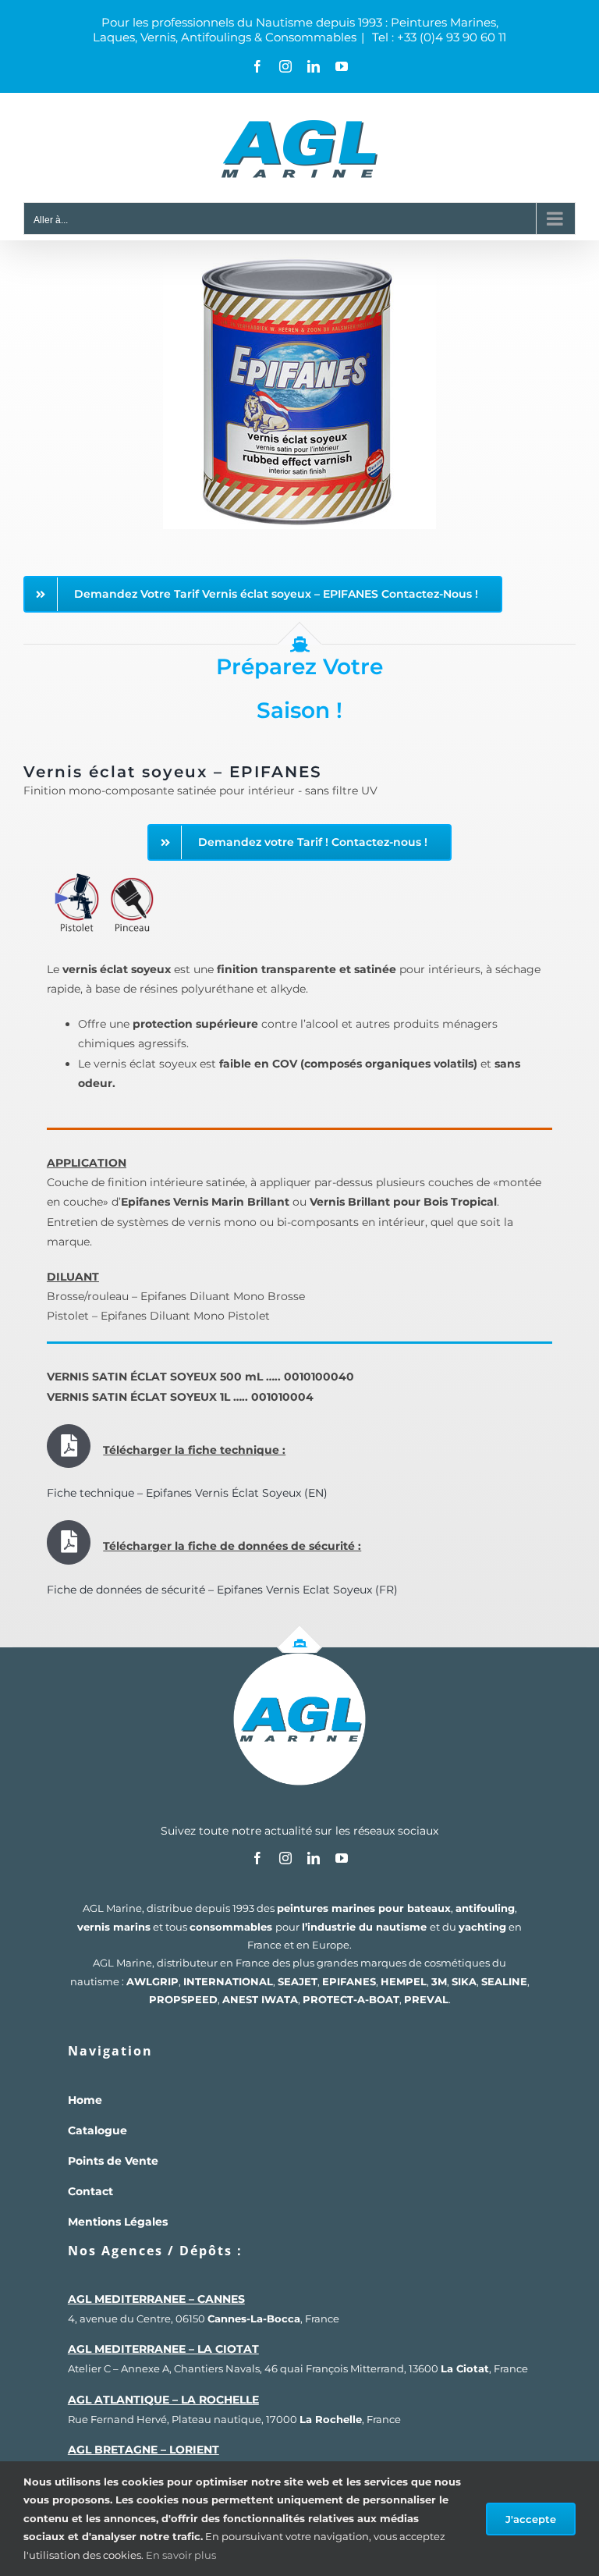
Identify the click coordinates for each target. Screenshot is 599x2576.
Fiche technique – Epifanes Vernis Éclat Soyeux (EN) (187, 1493)
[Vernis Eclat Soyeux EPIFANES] (299, 261)
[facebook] (257, 1858)
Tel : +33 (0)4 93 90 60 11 (438, 37)
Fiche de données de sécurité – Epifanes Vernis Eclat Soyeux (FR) (222, 1590)
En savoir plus (181, 2555)
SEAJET (298, 1981)
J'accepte (531, 2519)
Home (85, 2100)
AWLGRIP (152, 1981)
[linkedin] (314, 1858)
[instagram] (285, 1858)
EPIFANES (349, 1981)
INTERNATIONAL (228, 1981)
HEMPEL (404, 1981)
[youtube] (342, 1858)
